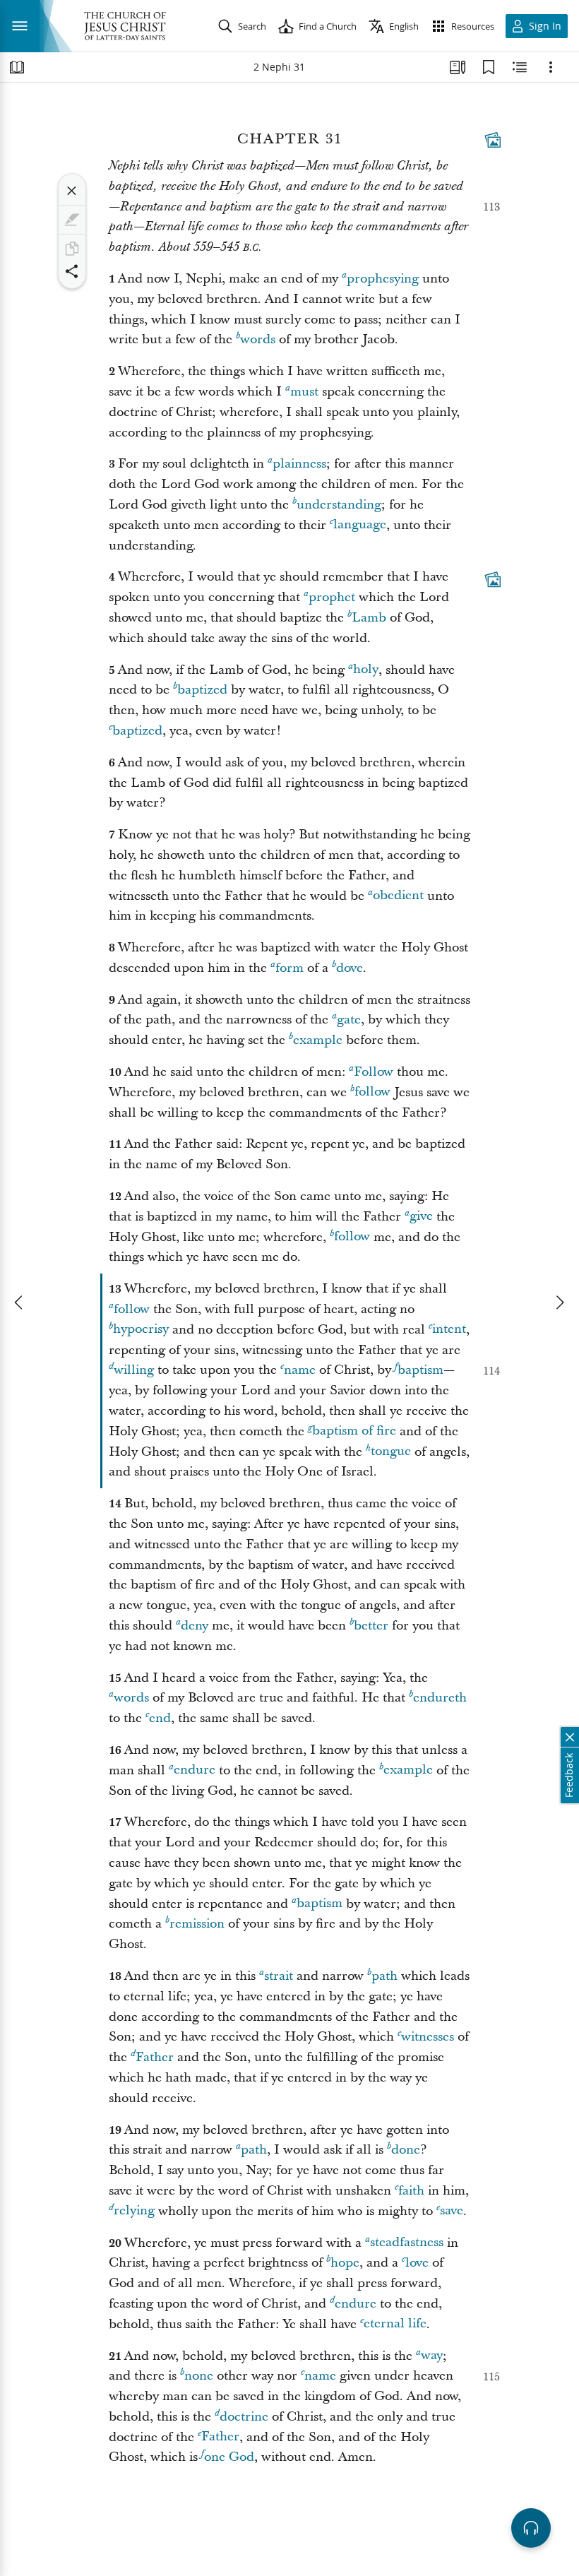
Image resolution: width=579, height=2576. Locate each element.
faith (411, 2191)
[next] (559, 1302)
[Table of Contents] (17, 67)
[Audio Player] (531, 2528)
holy (366, 670)
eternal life (395, 2324)
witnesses (428, 2037)
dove (350, 968)
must (304, 392)
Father (155, 2057)
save (452, 2211)
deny (195, 1626)
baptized (202, 690)
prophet (332, 597)
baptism (420, 1370)
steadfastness (407, 2243)
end (160, 1718)
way (432, 2356)
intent (449, 1330)
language (360, 525)
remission (197, 1924)
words (258, 339)
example (318, 1040)
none (199, 2376)
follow (372, 1092)
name (300, 1370)
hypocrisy (141, 1330)
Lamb (369, 618)
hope (345, 2263)
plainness (299, 464)
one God (229, 2457)
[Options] (551, 67)
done (406, 2150)
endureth (440, 1698)
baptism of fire (354, 1431)
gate (349, 1020)
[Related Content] (520, 67)
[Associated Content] (493, 140)
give (421, 1217)
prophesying (383, 279)
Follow (374, 1072)
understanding (339, 505)
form (289, 968)
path (384, 1976)
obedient (398, 896)
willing (134, 1370)
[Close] (72, 191)
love (417, 2263)
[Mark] (72, 220)
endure (195, 1770)
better (371, 1626)
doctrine (244, 2417)
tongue (391, 1452)
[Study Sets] (458, 67)
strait (279, 1976)
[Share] (72, 271)
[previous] (20, 1302)
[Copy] (72, 249)
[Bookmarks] (489, 67)
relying (134, 2211)
